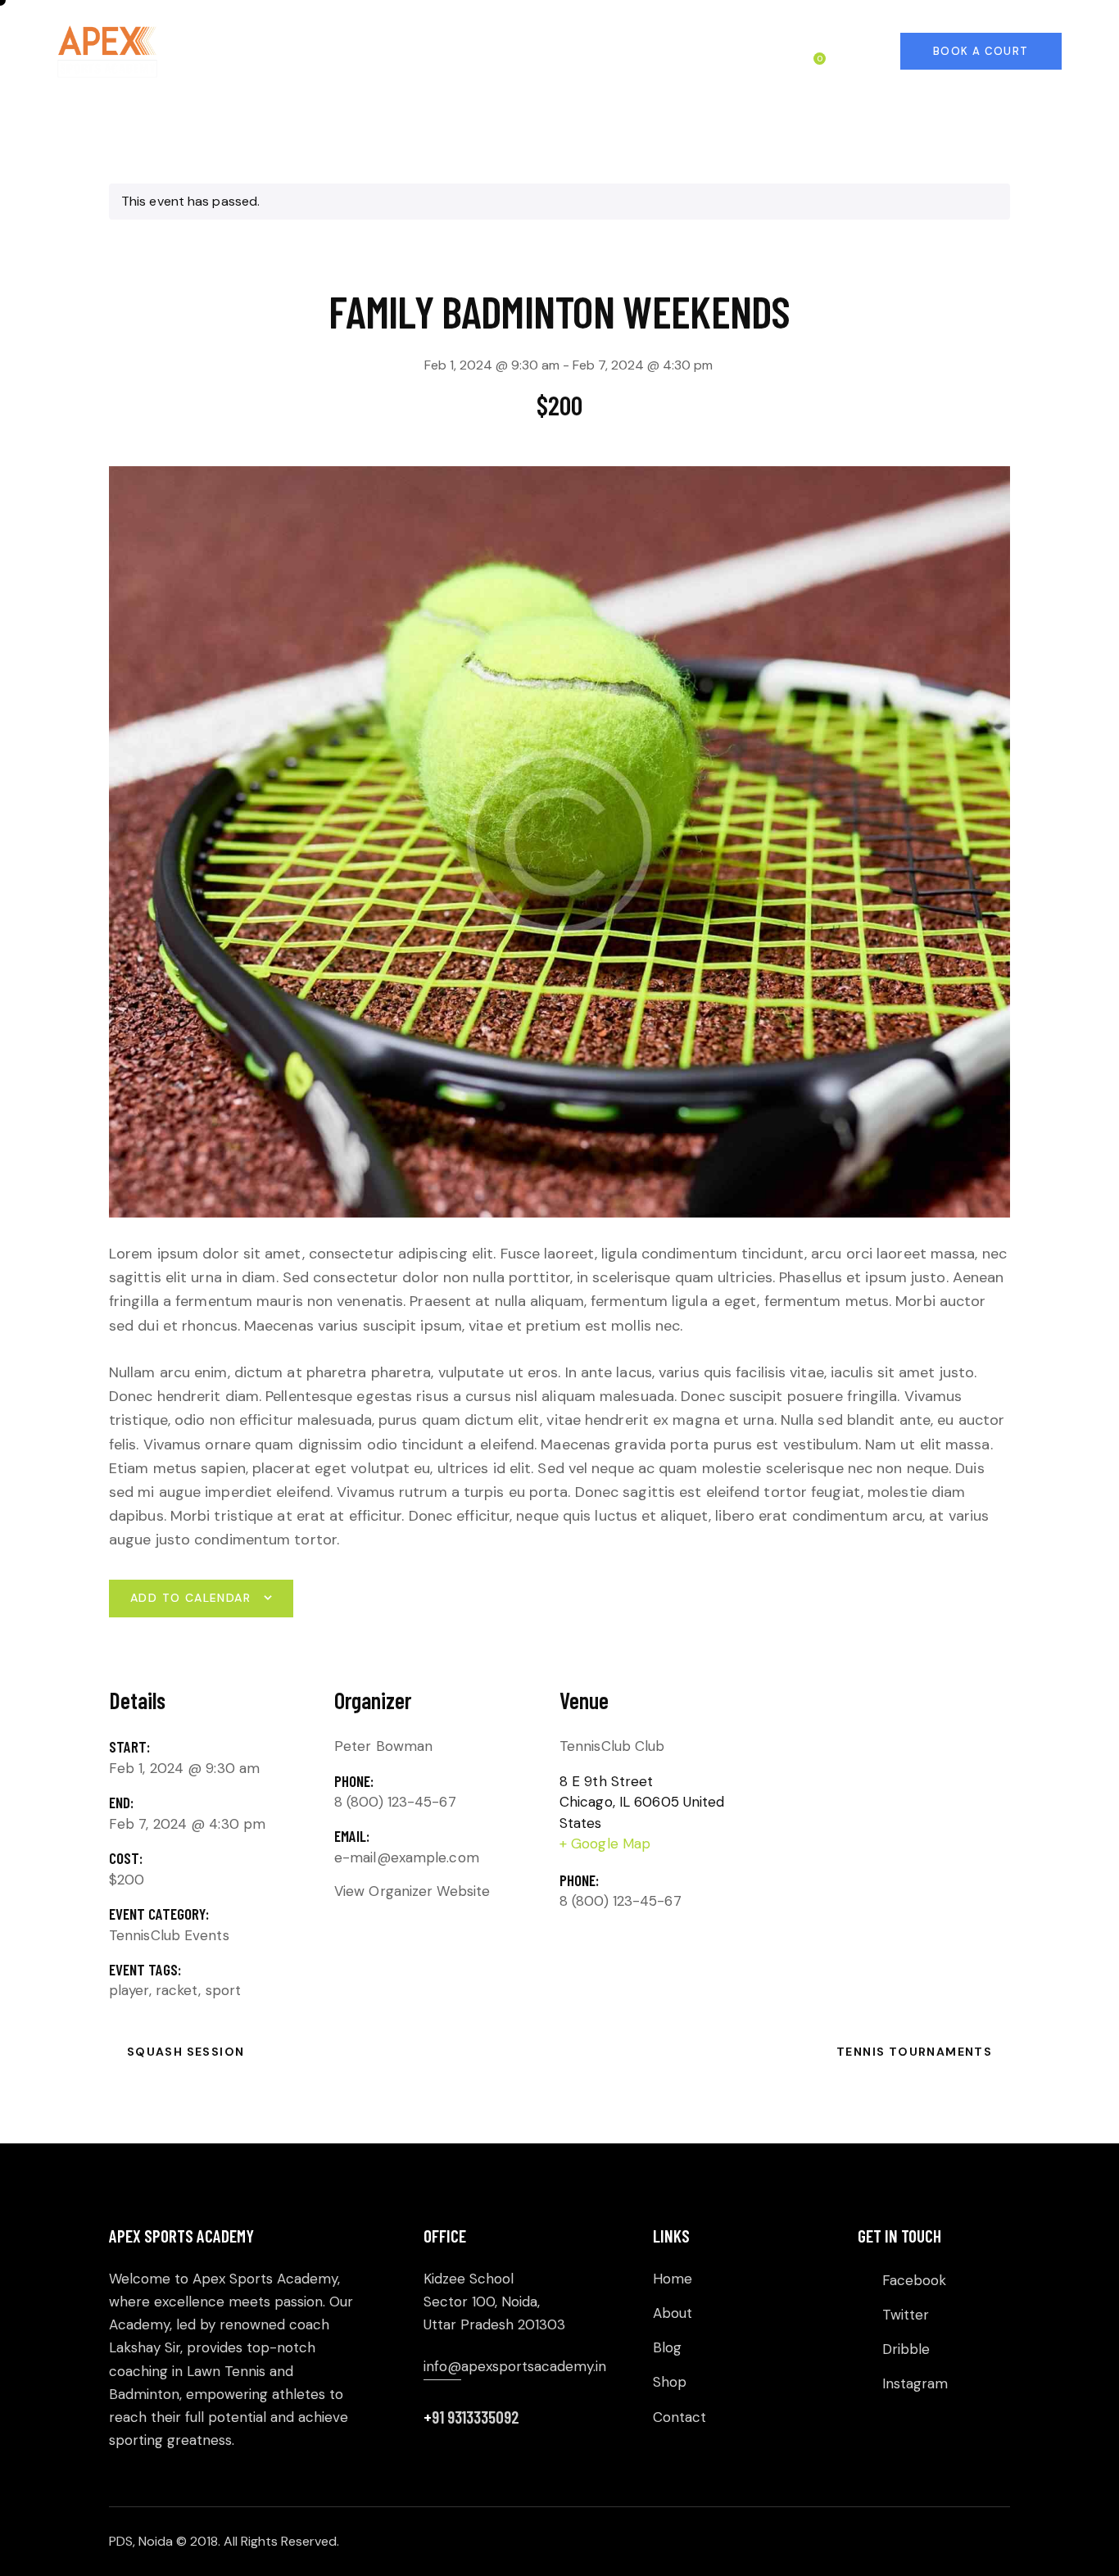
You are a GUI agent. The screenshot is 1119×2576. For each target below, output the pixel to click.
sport (224, 1990)
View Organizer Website (412, 1891)
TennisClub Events (169, 1935)
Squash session (183, 2052)
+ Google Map (605, 1844)
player (129, 1990)
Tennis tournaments (916, 2052)
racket (177, 1990)
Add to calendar (190, 1598)
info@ (442, 2366)
